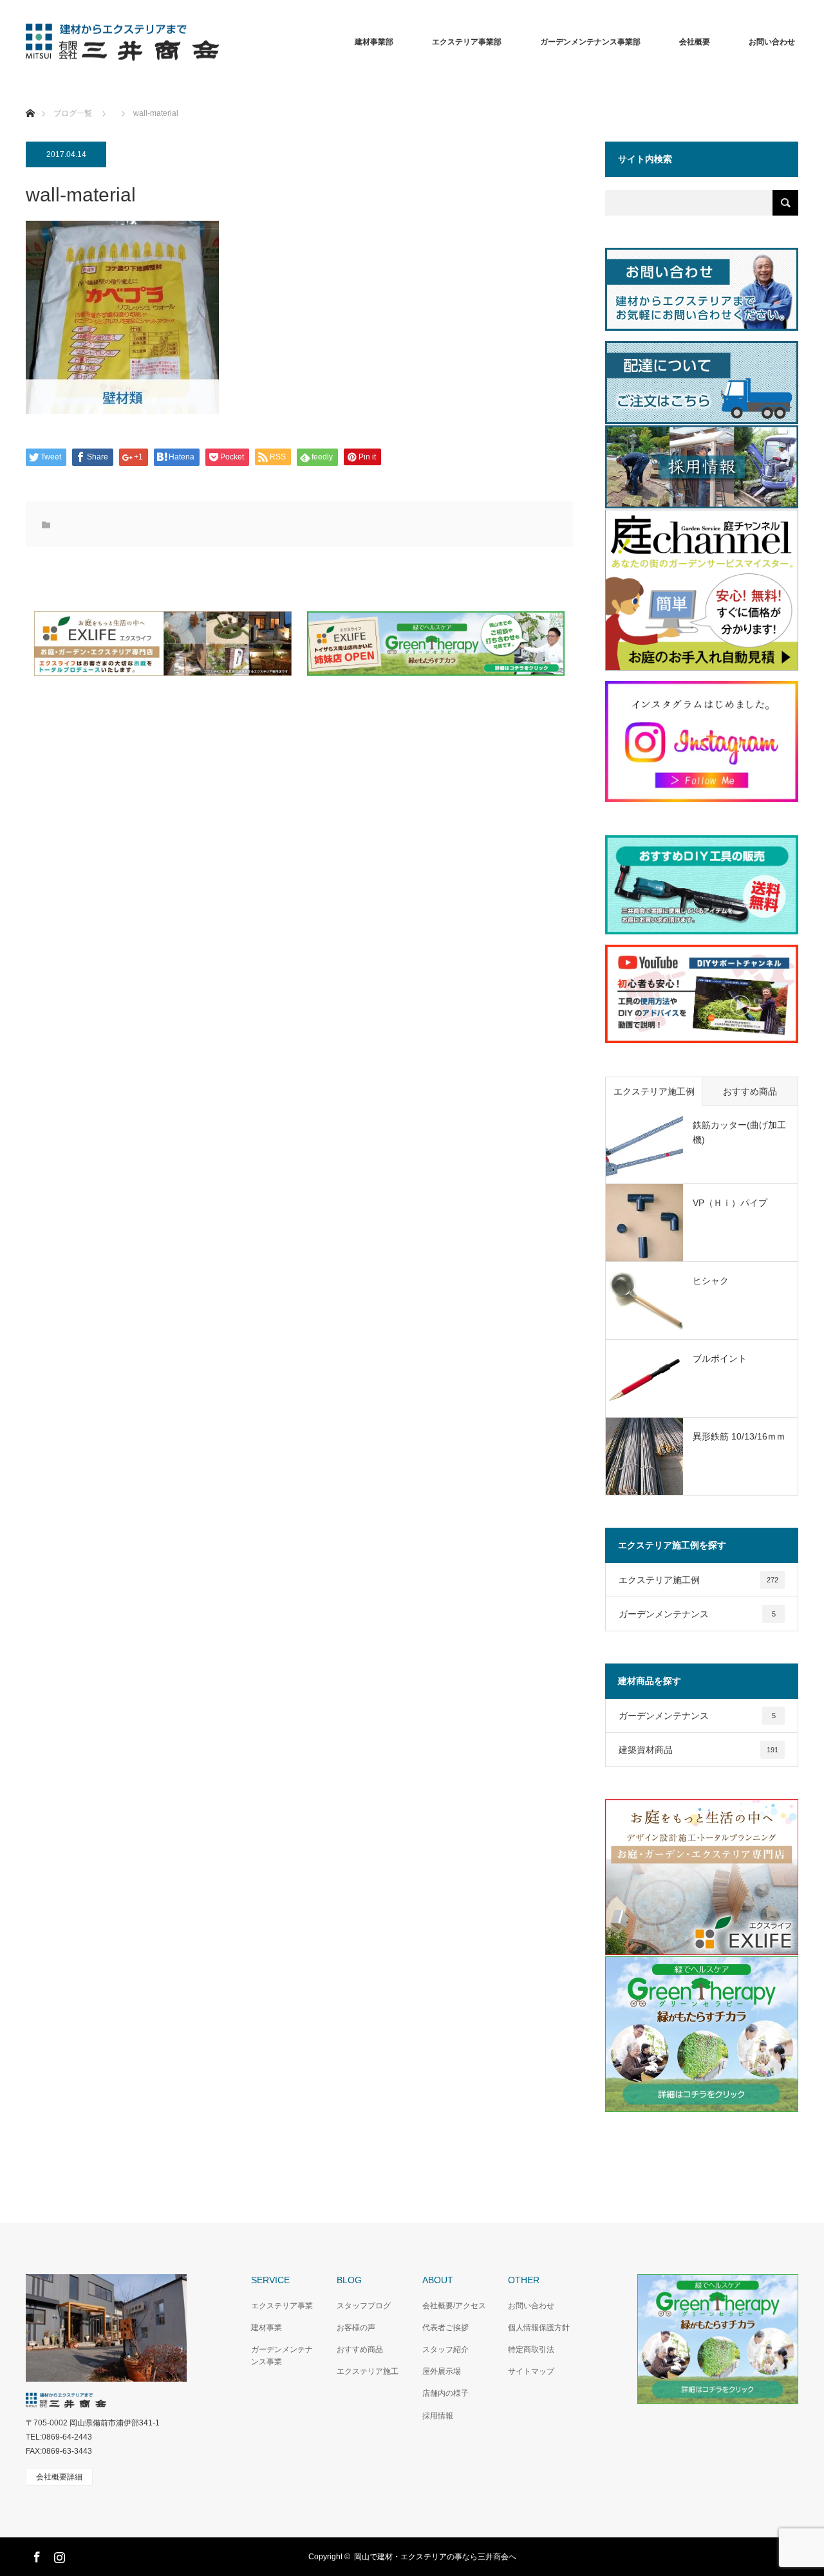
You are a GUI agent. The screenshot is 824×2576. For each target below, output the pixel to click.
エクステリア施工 (368, 2371)
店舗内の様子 (445, 2393)
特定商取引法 (531, 2349)
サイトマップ (531, 2371)
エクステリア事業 (282, 2306)
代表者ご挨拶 (445, 2328)
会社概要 (695, 42)
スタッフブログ (364, 2306)
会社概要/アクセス (454, 2306)
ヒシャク (711, 1281)
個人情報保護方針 (539, 2328)
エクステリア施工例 (654, 1091)
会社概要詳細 (59, 2477)
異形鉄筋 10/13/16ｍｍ (739, 1436)
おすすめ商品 (750, 1091)
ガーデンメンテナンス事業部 (590, 42)
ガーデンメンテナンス (697, 1614)
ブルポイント (720, 1358)
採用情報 (438, 2416)
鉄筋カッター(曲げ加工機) (739, 1132)
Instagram (58, 2555)
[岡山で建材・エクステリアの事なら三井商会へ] (219, 42)
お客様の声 (356, 2328)
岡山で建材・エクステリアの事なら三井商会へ (435, 2557)
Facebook (35, 2555)
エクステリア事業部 (467, 42)
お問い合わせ (531, 2306)
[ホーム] (30, 98)
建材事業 (267, 2328)
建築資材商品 (698, 1750)
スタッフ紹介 (445, 2349)
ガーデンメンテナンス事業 (282, 2356)
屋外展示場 (442, 2371)
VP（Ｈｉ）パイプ (730, 1203)
